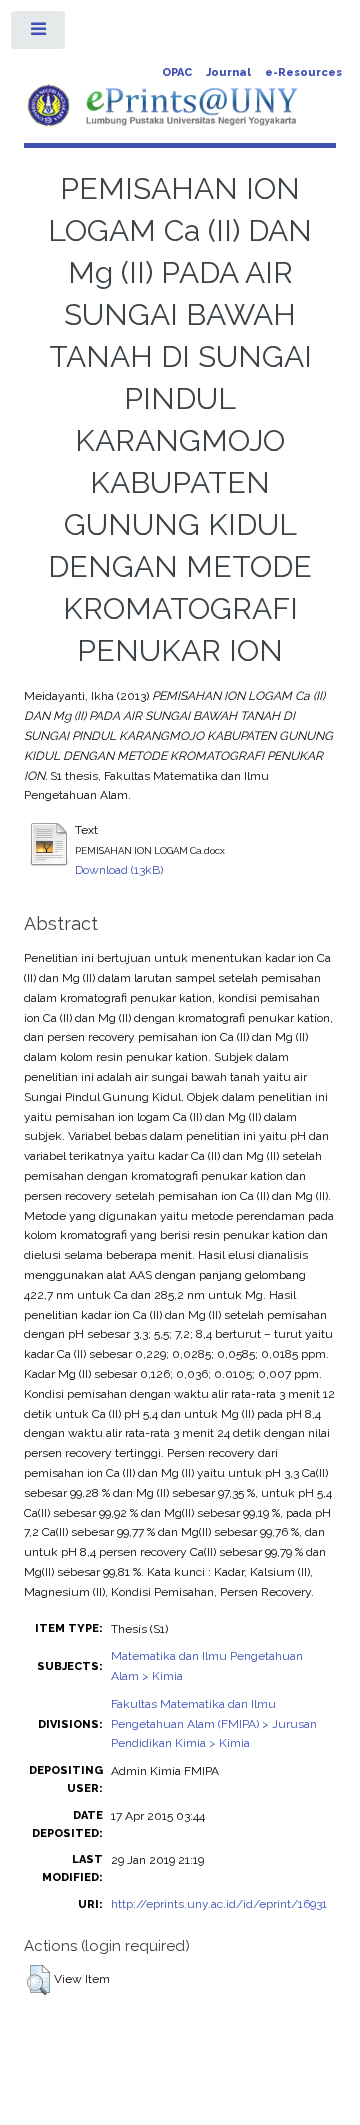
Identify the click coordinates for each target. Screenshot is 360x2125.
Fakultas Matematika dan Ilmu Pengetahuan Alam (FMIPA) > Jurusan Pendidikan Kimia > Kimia (214, 1724)
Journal (228, 72)
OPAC (177, 72)
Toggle (39, 34)
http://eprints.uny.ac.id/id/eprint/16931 (219, 1904)
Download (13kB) (119, 870)
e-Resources (303, 72)
